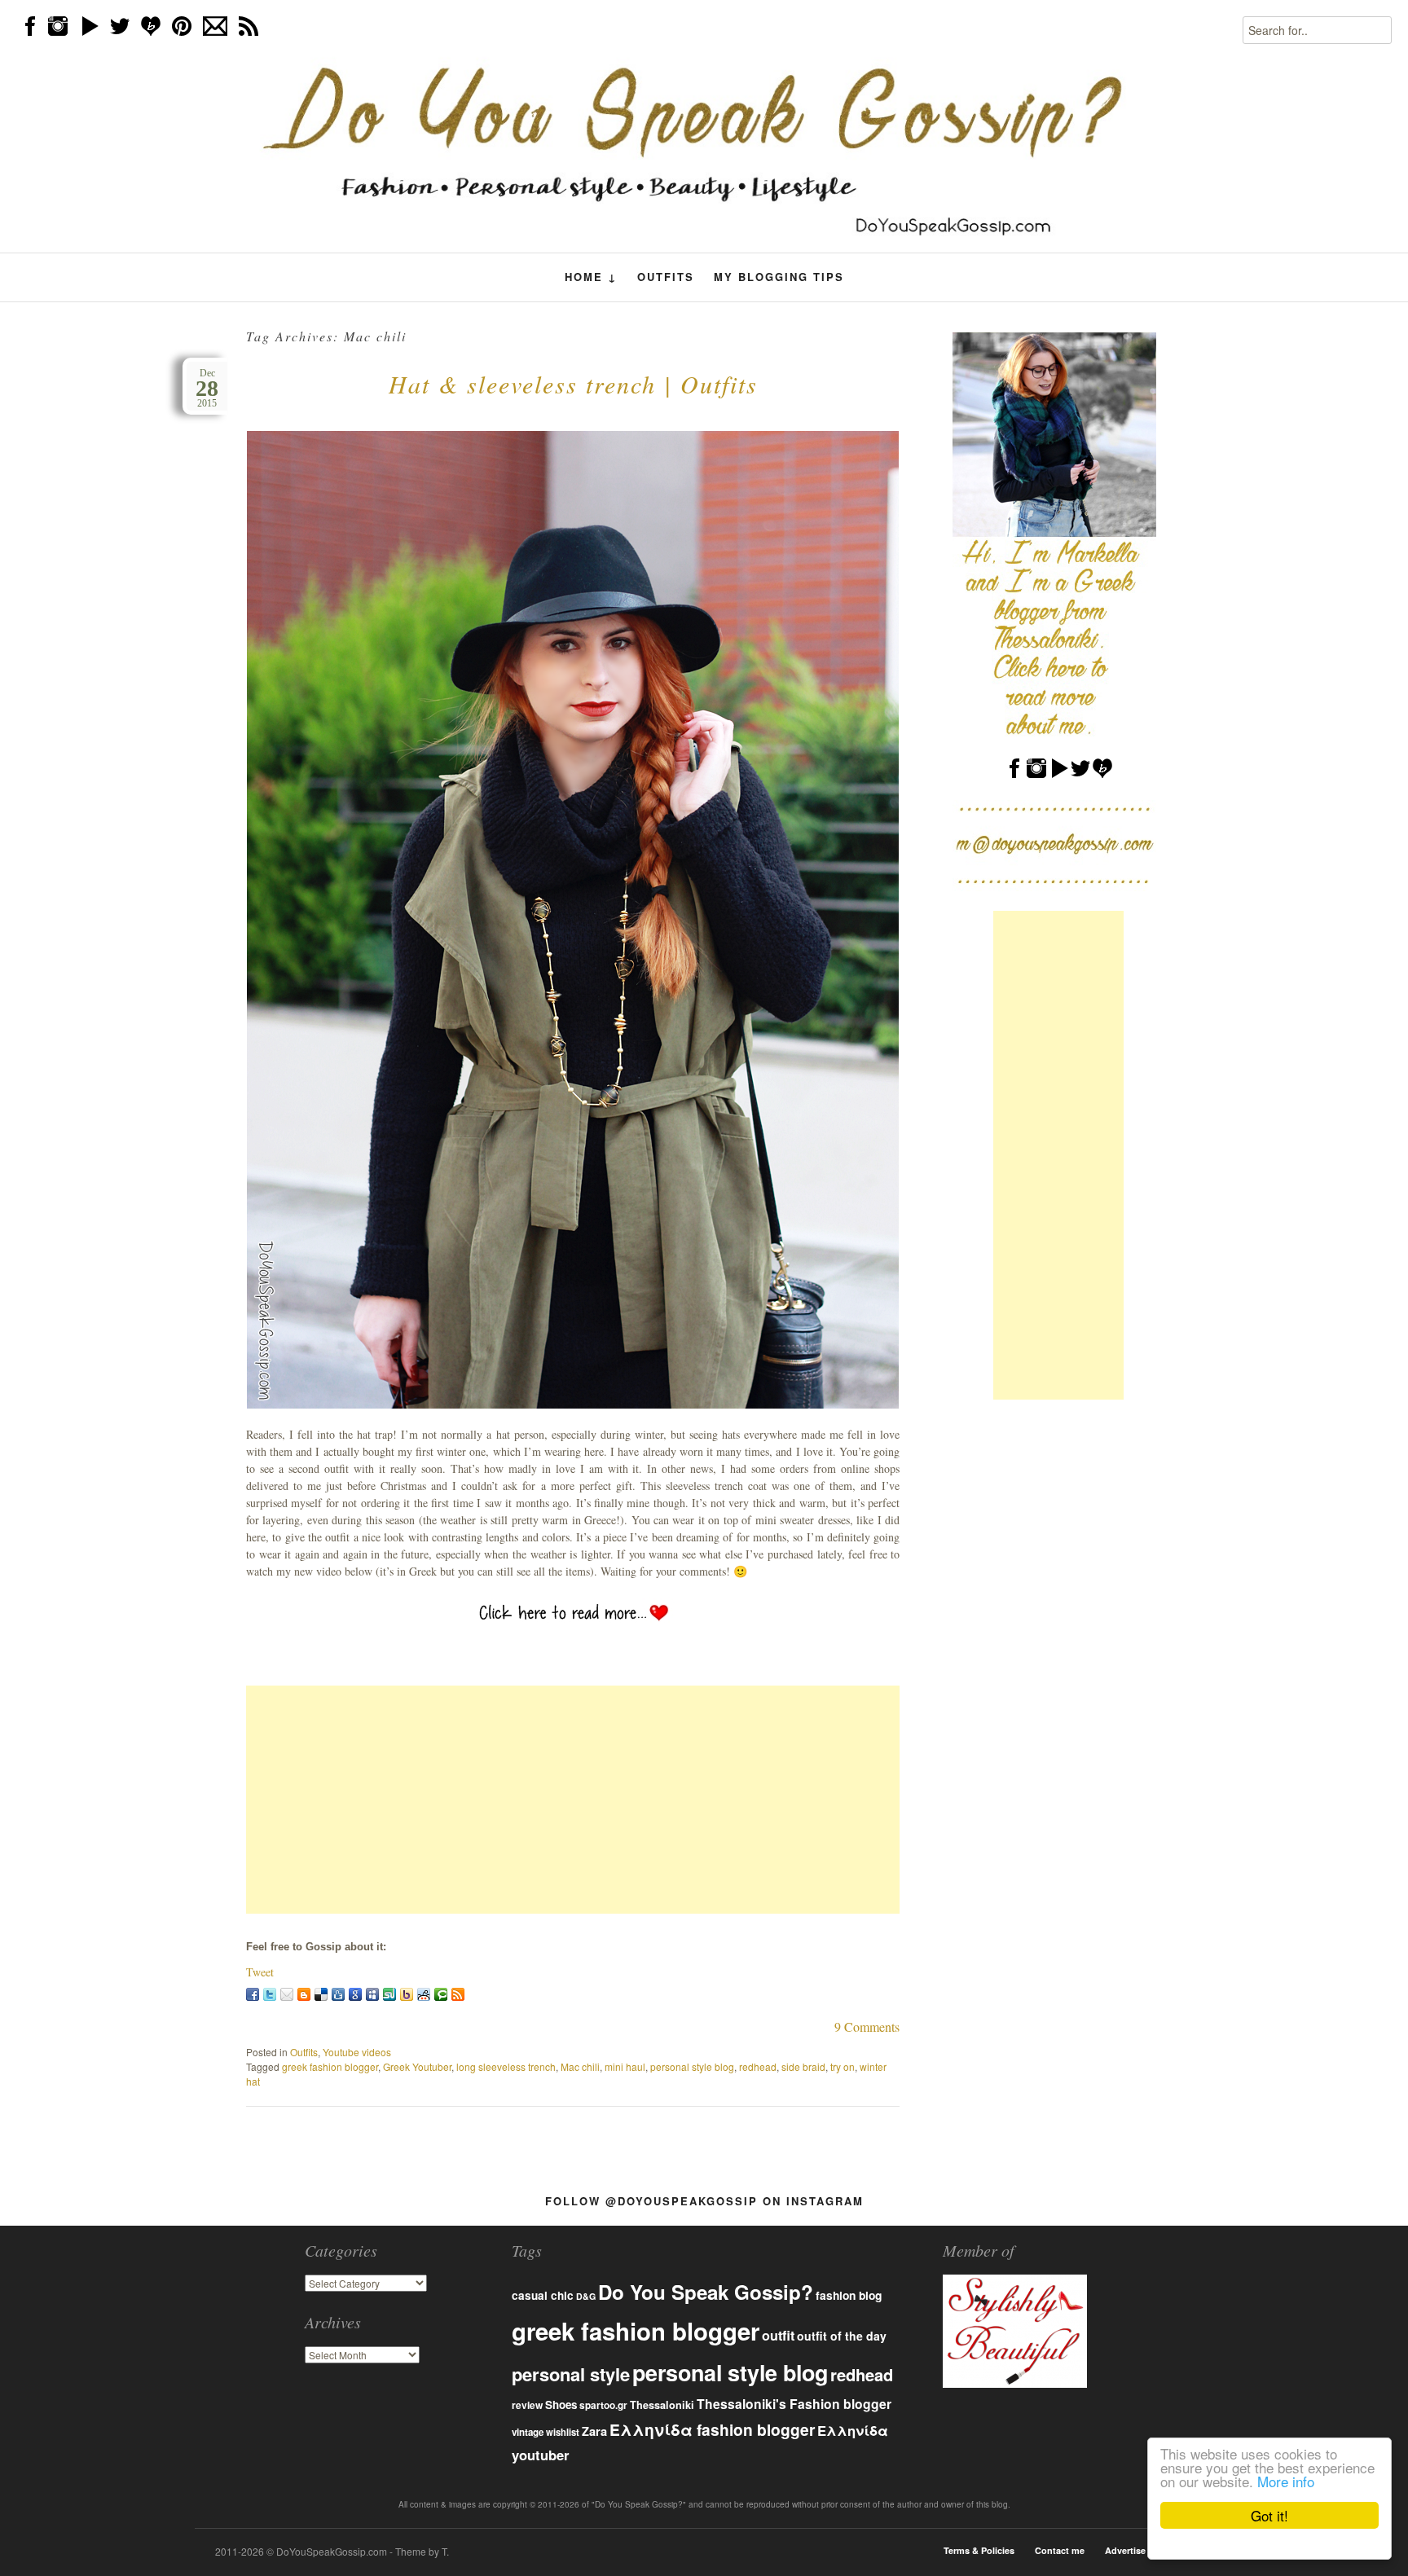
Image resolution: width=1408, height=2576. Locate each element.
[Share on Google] (355, 1994)
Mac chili (580, 2066)
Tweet (260, 1972)
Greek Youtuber (417, 2066)
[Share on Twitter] (270, 1994)
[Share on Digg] (338, 1994)
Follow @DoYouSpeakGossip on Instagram (704, 2201)
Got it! (1269, 2515)
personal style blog (692, 2066)
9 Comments (867, 2027)
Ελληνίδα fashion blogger (712, 2429)
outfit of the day (842, 2336)
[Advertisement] (573, 1800)
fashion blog (849, 2295)
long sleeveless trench (506, 2066)
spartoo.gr (603, 2405)
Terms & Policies (979, 2550)
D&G (586, 2296)
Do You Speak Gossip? (706, 2292)
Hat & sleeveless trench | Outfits (573, 384)
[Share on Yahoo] (407, 1994)
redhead (758, 2066)
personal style (571, 2374)
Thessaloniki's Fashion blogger (794, 2404)
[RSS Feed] (458, 1994)
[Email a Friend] (287, 1994)
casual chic (543, 2295)
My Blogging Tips (779, 277)
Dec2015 (207, 388)
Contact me (1060, 2550)
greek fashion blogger (330, 2066)
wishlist (563, 2432)
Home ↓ (591, 277)
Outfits (666, 277)
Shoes (561, 2405)
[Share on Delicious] (321, 1994)
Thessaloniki (662, 2405)
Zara (594, 2431)
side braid (803, 2066)
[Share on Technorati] (441, 1994)
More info (1286, 2481)
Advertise (1125, 2550)
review (527, 2405)
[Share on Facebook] (253, 1994)
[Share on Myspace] (372, 1994)
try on (843, 2066)
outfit (778, 2335)
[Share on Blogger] (304, 1994)
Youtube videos (357, 2052)
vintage (528, 2432)
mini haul (625, 2066)
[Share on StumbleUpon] (389, 1994)
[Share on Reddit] (424, 1994)
